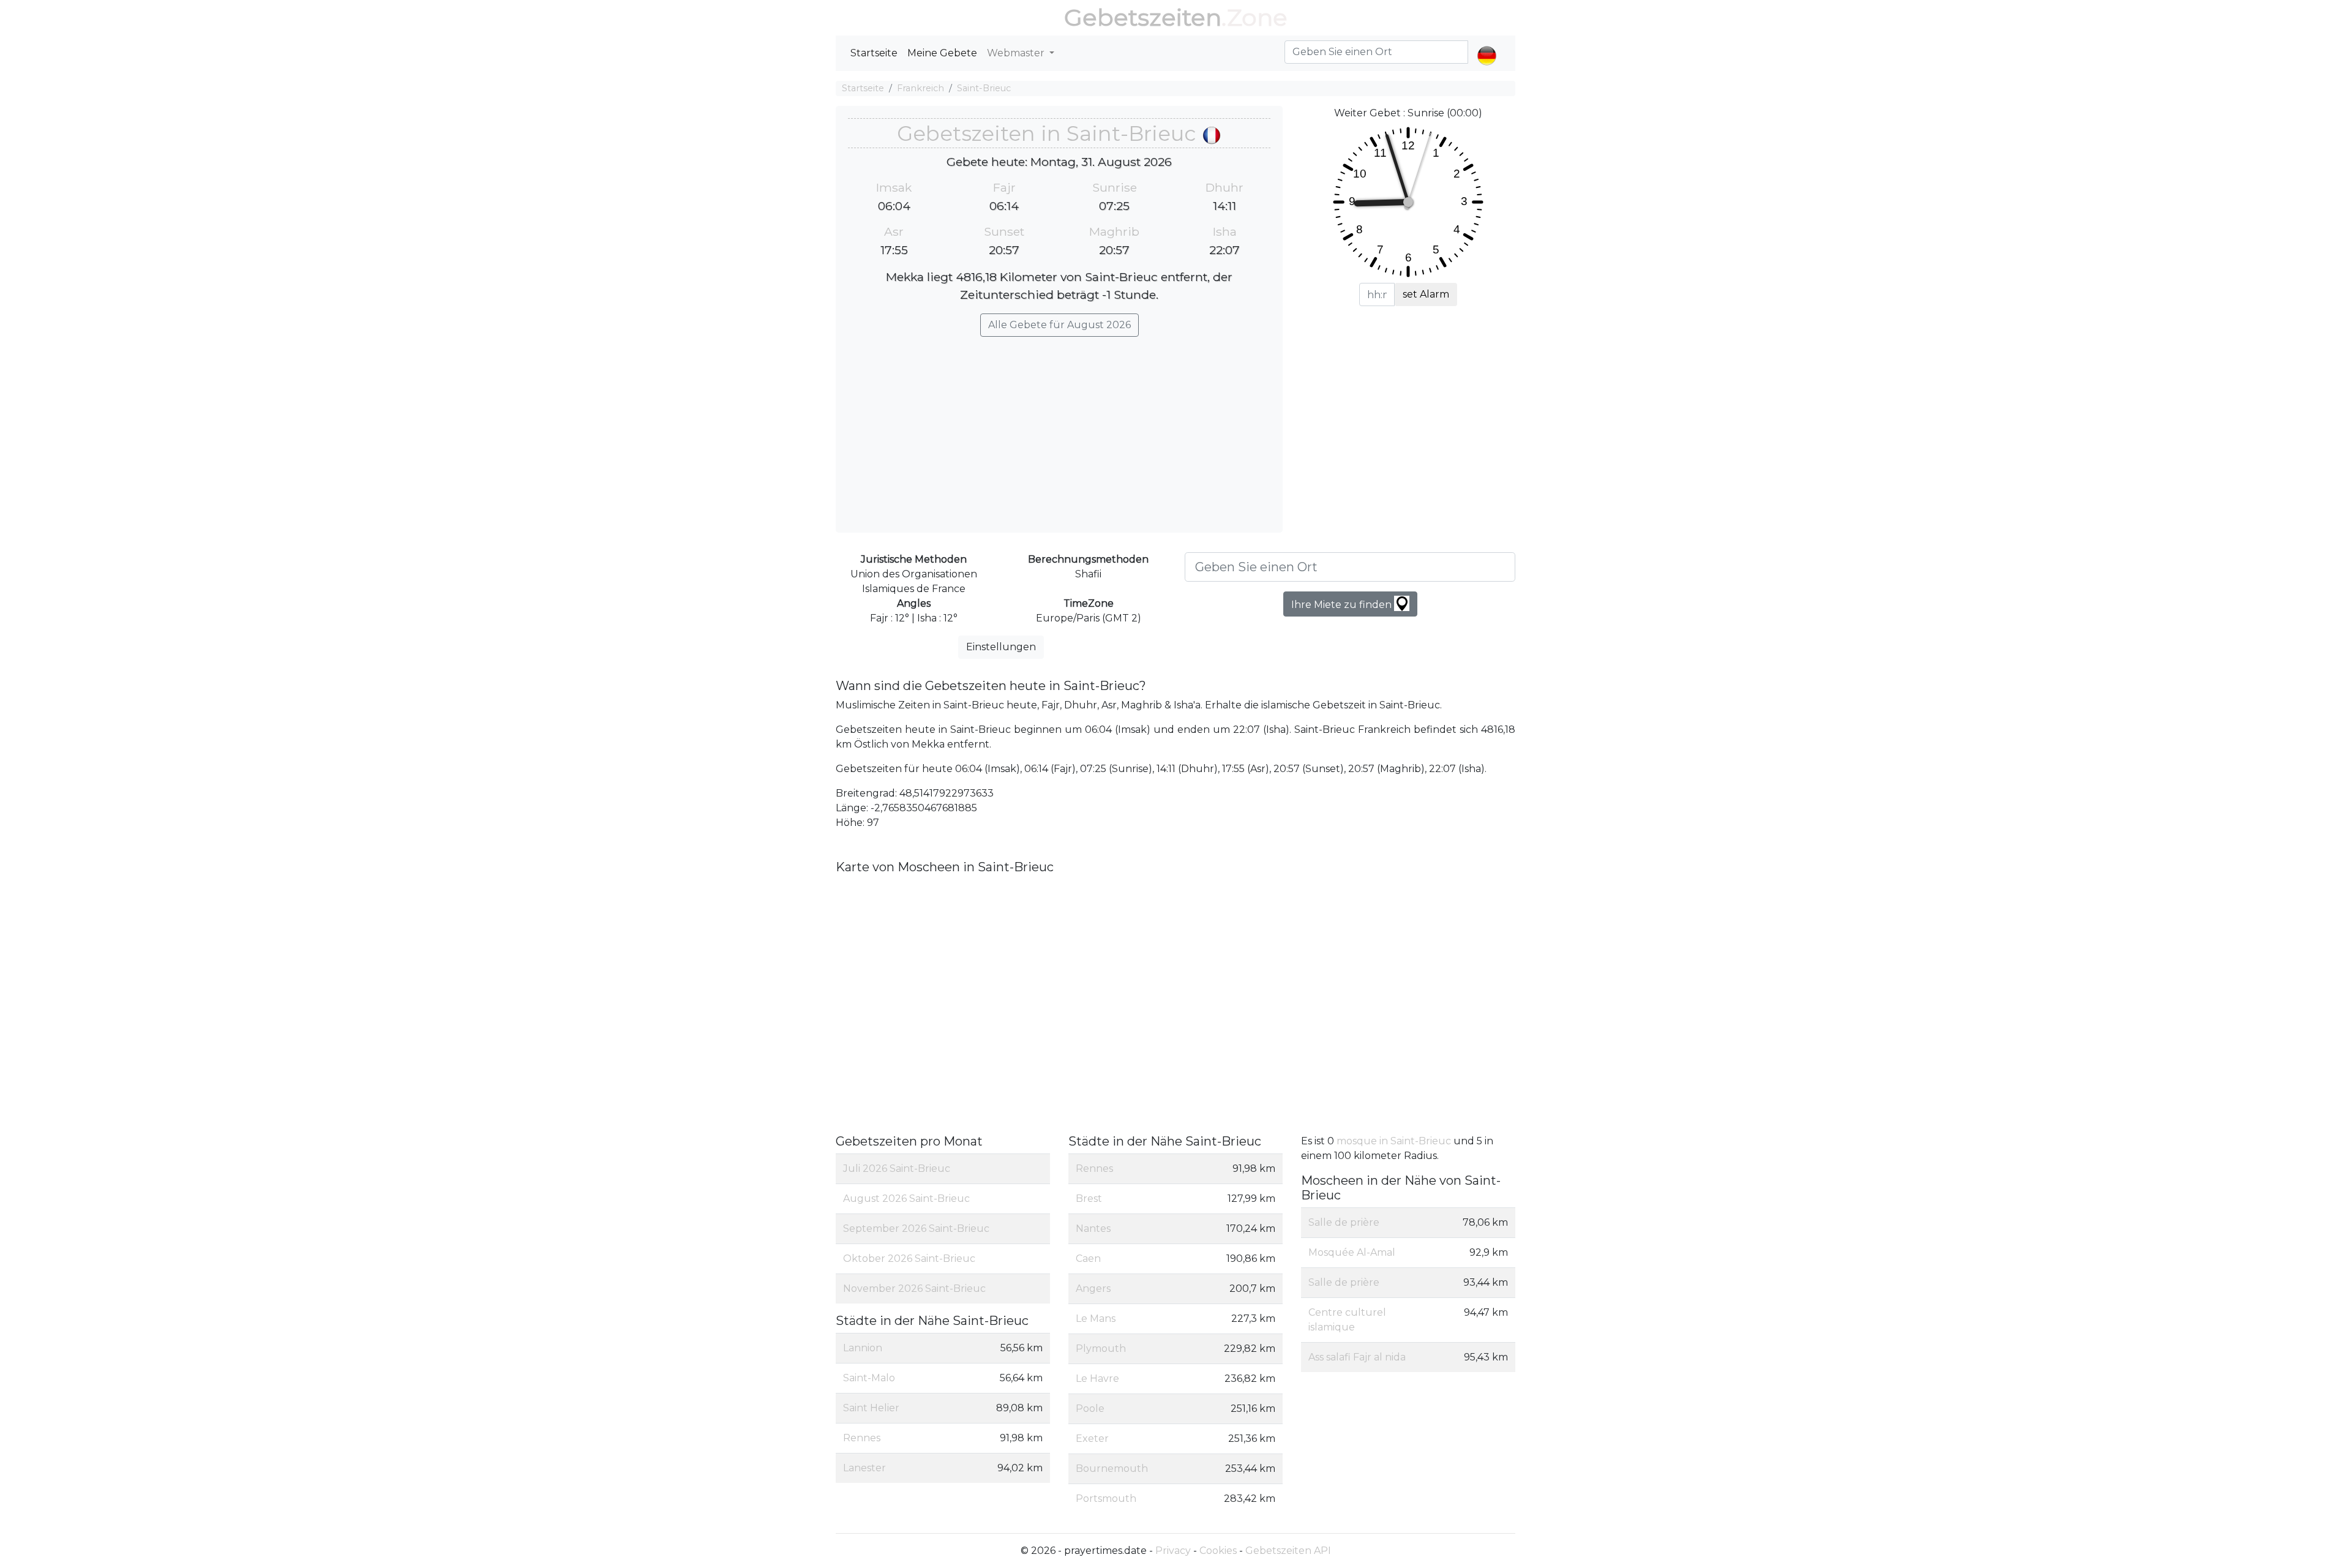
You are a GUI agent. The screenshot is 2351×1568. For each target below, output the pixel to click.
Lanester (864, 1468)
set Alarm (1426, 294)
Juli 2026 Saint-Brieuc (897, 1168)
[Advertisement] (1059, 429)
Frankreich (921, 88)
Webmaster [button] (1017, 53)
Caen (1088, 1259)
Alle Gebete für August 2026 (1059, 325)
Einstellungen (1001, 647)
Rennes (862, 1438)
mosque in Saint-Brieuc (1395, 1141)
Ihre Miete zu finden (1343, 605)
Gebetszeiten (1143, 17)
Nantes (1093, 1229)
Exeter (1092, 1439)
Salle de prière (1344, 1222)
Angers (1093, 1289)
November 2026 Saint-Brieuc (914, 1289)
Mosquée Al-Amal (1352, 1252)
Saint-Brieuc (984, 88)
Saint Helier (871, 1408)
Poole (1090, 1409)
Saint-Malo (869, 1378)
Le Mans (1096, 1319)
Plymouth (1101, 1349)
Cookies (1218, 1551)
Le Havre (1097, 1379)
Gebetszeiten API (1288, 1551)
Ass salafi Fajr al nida (1357, 1357)
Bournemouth (1112, 1469)
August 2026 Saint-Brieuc (906, 1199)
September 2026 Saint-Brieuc (916, 1229)
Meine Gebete (942, 53)
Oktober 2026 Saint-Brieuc (909, 1259)
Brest (1089, 1199)
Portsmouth (1106, 1499)
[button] (1487, 45)
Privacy (1173, 1551)
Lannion (863, 1348)
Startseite (874, 53)
